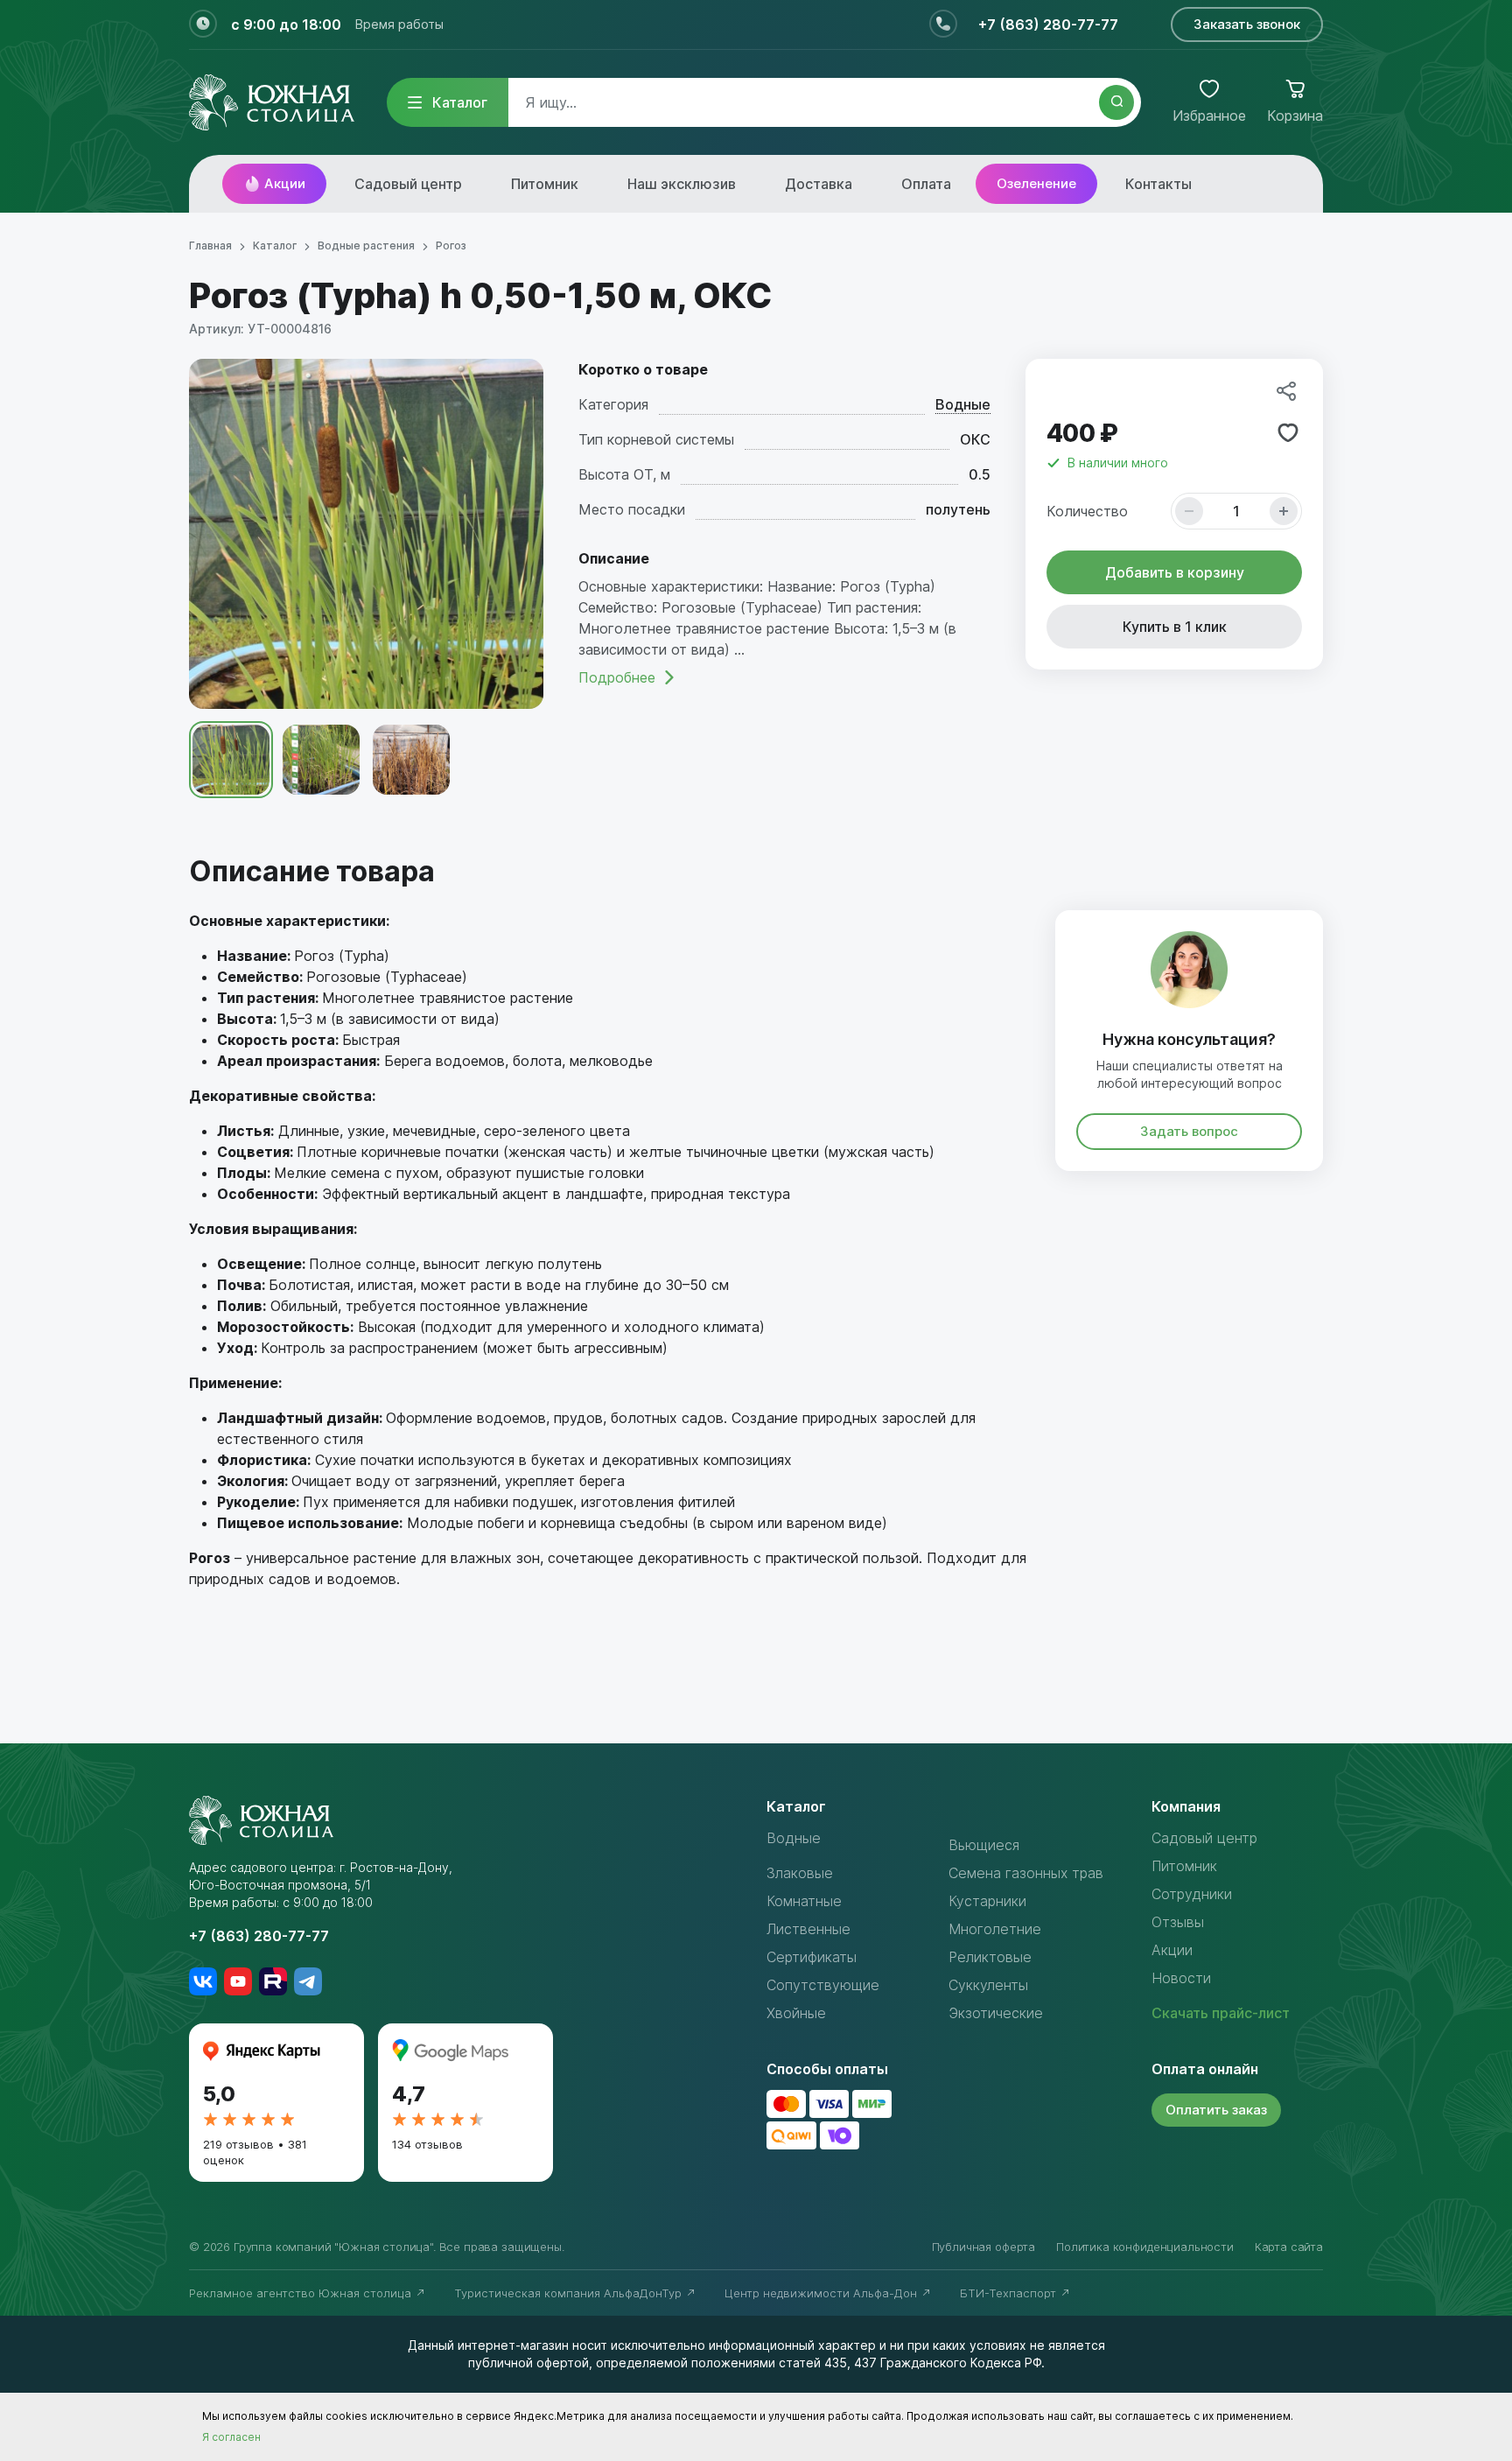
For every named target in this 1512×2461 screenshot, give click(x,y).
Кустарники (987, 1901)
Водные (963, 404)
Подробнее (617, 677)
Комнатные (804, 1901)
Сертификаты (812, 1957)
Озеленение (1036, 183)
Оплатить (1216, 2110)
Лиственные (808, 1929)
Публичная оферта (983, 2247)
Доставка (819, 184)
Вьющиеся (984, 1845)
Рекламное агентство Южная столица (302, 2293)
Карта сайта (1289, 2247)
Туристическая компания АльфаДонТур (570, 2293)
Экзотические (996, 2013)
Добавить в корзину (1175, 572)
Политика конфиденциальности (1145, 2247)
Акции (285, 183)
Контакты (1158, 184)
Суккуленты (988, 1985)
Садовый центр (408, 184)
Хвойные (796, 2013)
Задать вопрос (1189, 1131)
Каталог (460, 102)
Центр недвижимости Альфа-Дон (822, 2293)
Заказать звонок (1247, 24)
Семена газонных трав (1026, 1873)
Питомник (545, 184)
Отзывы (1178, 1922)
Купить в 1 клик (1175, 627)
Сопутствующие (823, 1985)
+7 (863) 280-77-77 (1048, 25)
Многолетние (995, 1929)
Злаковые (800, 1873)
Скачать (1221, 2013)
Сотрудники (1192, 1894)
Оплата (926, 184)
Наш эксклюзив (682, 184)
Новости (1181, 1978)
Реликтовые (990, 1957)
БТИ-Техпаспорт (1010, 2293)
